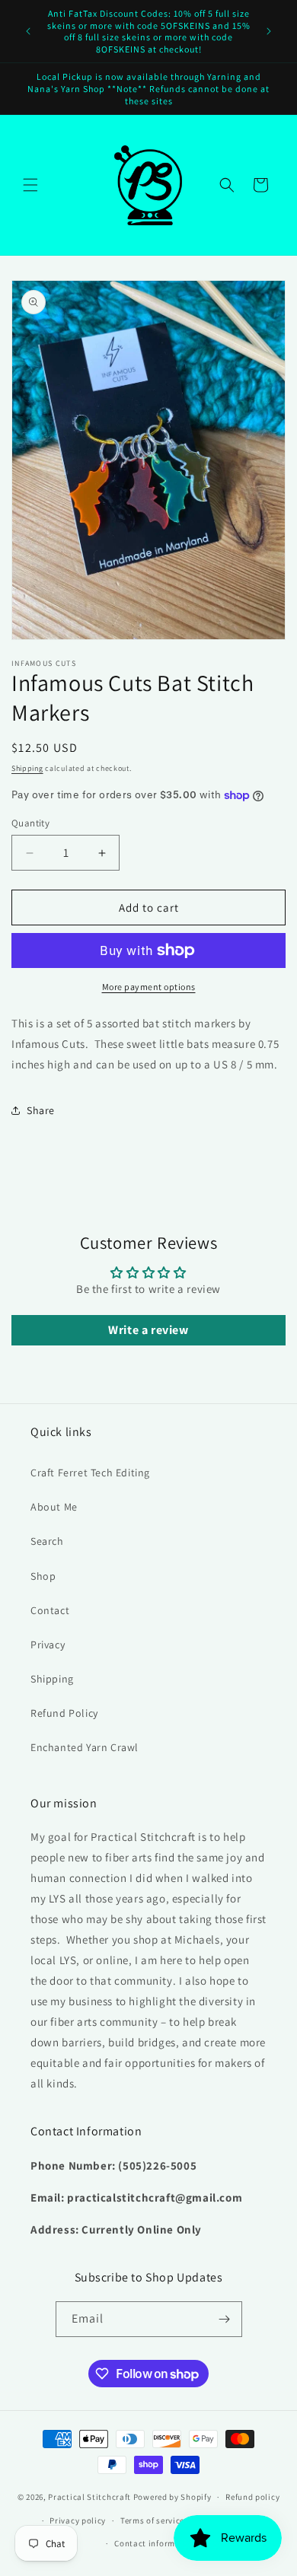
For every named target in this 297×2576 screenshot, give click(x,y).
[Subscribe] (225, 2319)
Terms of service (152, 2520)
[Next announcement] (269, 31)
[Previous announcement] (28, 31)
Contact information (155, 2543)
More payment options (149, 987)
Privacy (48, 1645)
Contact (50, 1610)
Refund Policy (64, 1713)
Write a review (148, 1330)
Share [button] (41, 1110)
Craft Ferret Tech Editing (90, 1473)
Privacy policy (78, 2520)
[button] (30, 185)
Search (47, 1541)
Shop (43, 1576)
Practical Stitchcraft (89, 2497)
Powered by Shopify (172, 2497)
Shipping (27, 768)
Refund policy (252, 2497)
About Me (54, 1507)
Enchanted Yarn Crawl (85, 1747)
